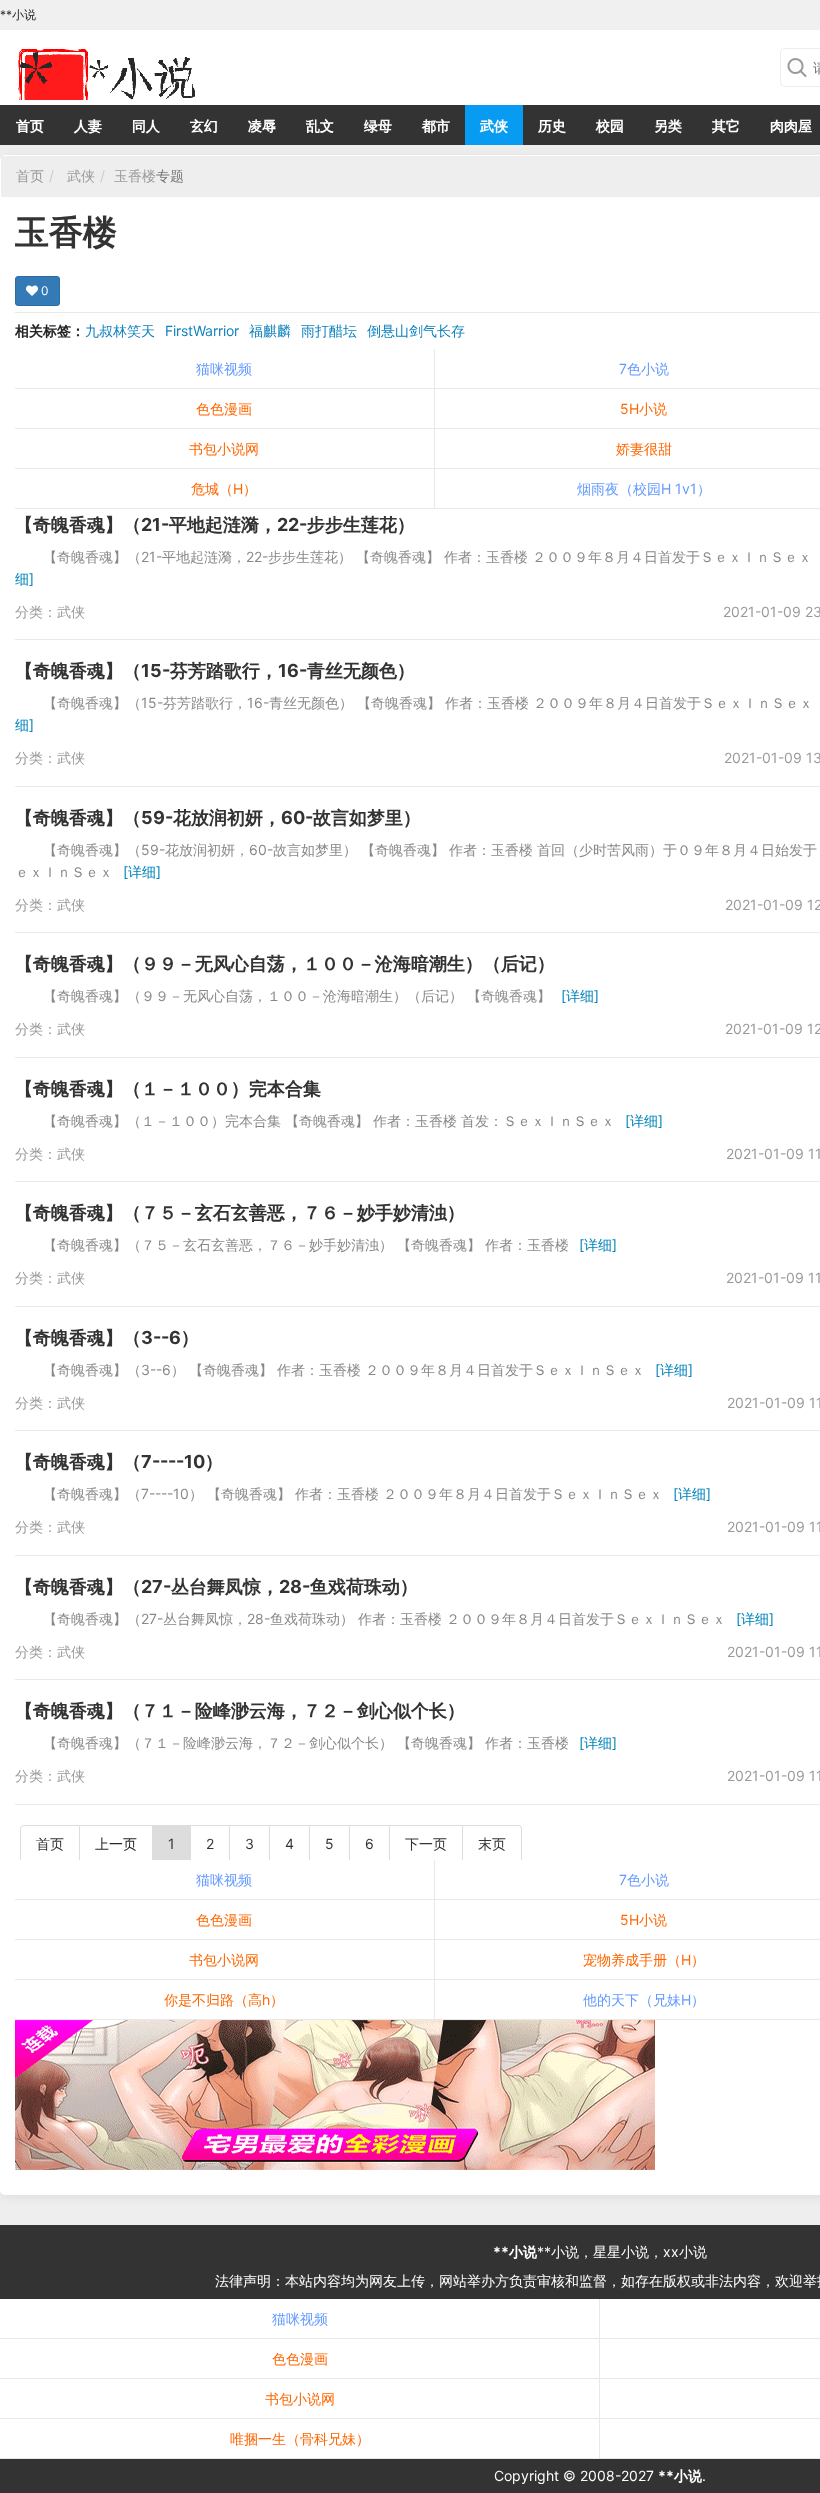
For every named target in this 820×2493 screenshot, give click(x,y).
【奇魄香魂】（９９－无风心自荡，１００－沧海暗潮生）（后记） (285, 963)
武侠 (494, 125)
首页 (30, 125)
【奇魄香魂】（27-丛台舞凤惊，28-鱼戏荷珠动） (216, 1586)
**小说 (515, 2251)
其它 (726, 125)
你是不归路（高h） (224, 1999)
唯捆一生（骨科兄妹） (300, 2438)
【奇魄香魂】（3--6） (107, 1337)
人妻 (88, 125)
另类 (668, 125)
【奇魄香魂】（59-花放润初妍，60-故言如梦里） (218, 817)
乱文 (320, 125)
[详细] (142, 871)
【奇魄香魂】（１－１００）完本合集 (168, 1088)
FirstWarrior (202, 330)
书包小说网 (224, 448)
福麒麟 (270, 330)
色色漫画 (224, 408)
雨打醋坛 (329, 330)
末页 (492, 1843)
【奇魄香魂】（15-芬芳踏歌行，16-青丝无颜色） (215, 670)
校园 (610, 125)
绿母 (378, 125)
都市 (436, 125)
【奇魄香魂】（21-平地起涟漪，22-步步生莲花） (215, 524)
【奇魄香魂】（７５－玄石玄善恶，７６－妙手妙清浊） (240, 1212)
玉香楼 (135, 175)
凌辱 (262, 125)
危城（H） (224, 488)
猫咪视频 (224, 368)
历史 (552, 125)
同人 (146, 125)
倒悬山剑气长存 (416, 330)
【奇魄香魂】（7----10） (119, 1461)
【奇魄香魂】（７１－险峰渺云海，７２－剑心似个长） (240, 1710)
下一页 (426, 1843)
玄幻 (204, 125)
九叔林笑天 (120, 330)
